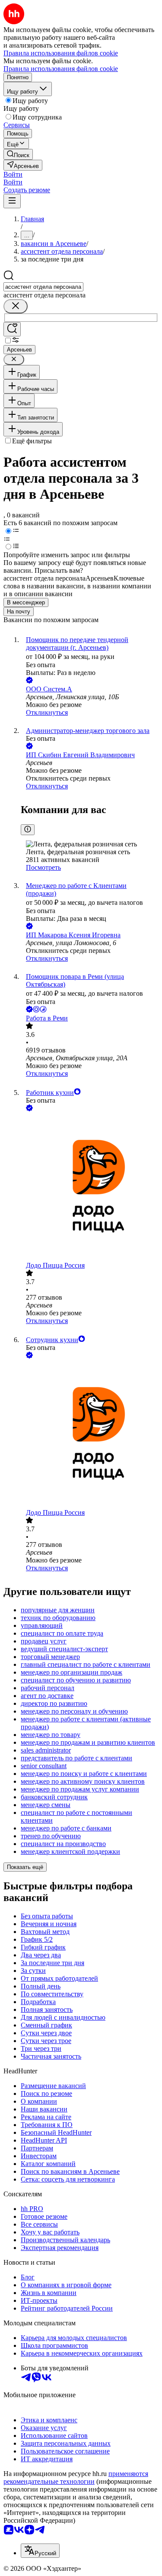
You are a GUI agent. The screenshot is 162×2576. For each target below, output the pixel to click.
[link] (18, 154)
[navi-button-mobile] (12, 201)
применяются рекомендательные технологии (76, 2478)
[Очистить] (16, 306)
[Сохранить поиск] (12, 329)
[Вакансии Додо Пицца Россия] (90, 1187)
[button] (13, 174)
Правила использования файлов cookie (61, 69)
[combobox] (43, 287)
